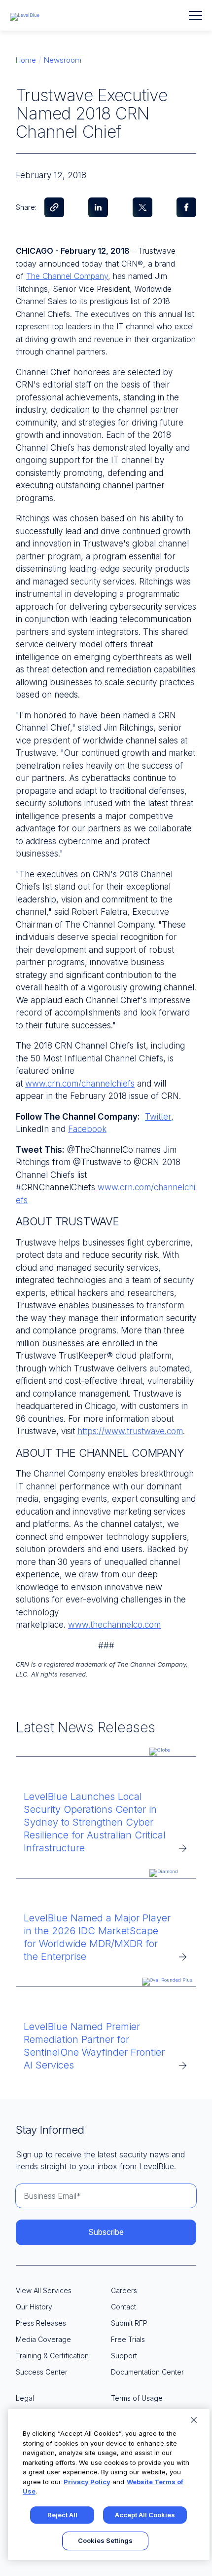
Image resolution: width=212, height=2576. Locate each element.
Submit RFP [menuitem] (129, 2323)
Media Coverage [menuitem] (43, 2339)
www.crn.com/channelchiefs (80, 1084)
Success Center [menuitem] (42, 2372)
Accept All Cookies (145, 2515)
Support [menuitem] (124, 2356)
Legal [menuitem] (25, 2398)
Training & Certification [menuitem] (52, 2356)
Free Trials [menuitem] (128, 2339)
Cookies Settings (105, 2540)
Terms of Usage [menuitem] (137, 2398)
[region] (109, 2485)
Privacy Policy (87, 2482)
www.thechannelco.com (114, 1625)
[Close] (194, 2420)
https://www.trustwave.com (130, 1431)
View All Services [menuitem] (44, 2290)
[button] (195, 15)
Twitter (158, 1117)
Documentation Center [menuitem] (147, 2372)
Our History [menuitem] (34, 2307)
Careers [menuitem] (124, 2290)
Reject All (62, 2515)
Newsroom (63, 60)
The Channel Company (67, 276)
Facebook (87, 1129)
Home (26, 60)
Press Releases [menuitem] (41, 2323)
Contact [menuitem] (124, 2307)
